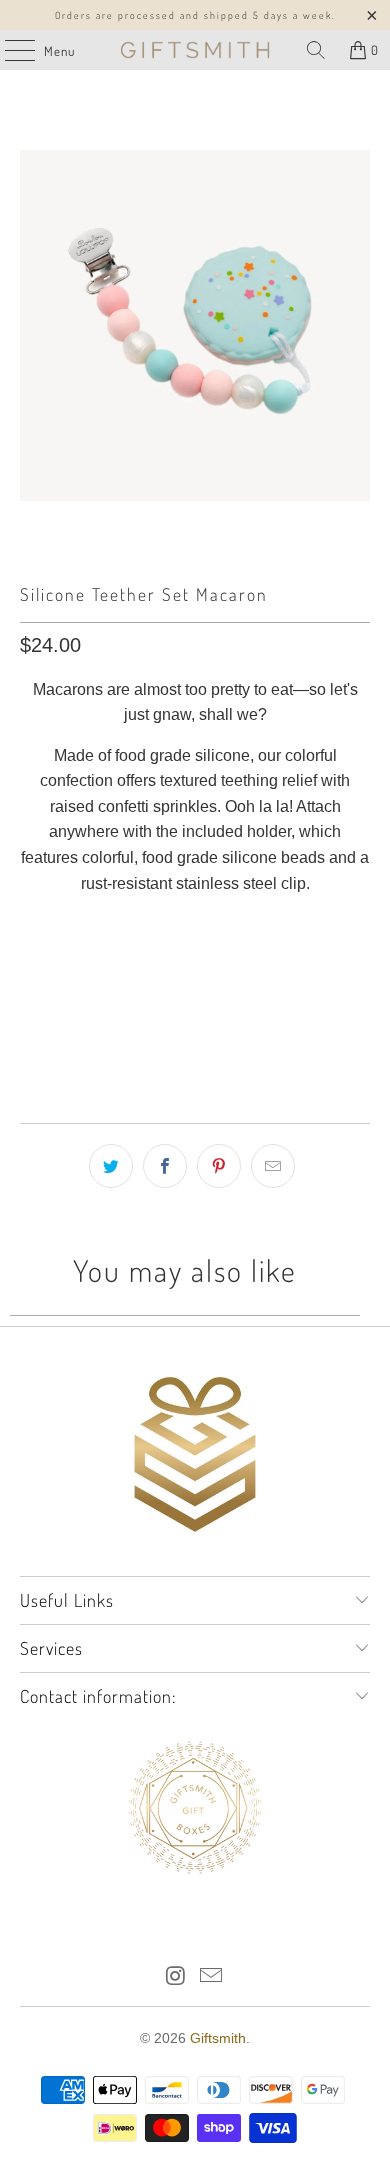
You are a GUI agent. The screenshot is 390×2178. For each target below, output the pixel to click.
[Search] (316, 50)
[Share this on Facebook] (165, 1166)
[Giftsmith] (195, 50)
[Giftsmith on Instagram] (176, 1977)
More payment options (195, 1049)
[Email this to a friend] (273, 1166)
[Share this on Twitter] (111, 1166)
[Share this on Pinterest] (219, 1166)
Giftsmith (218, 2038)
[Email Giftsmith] (212, 1977)
